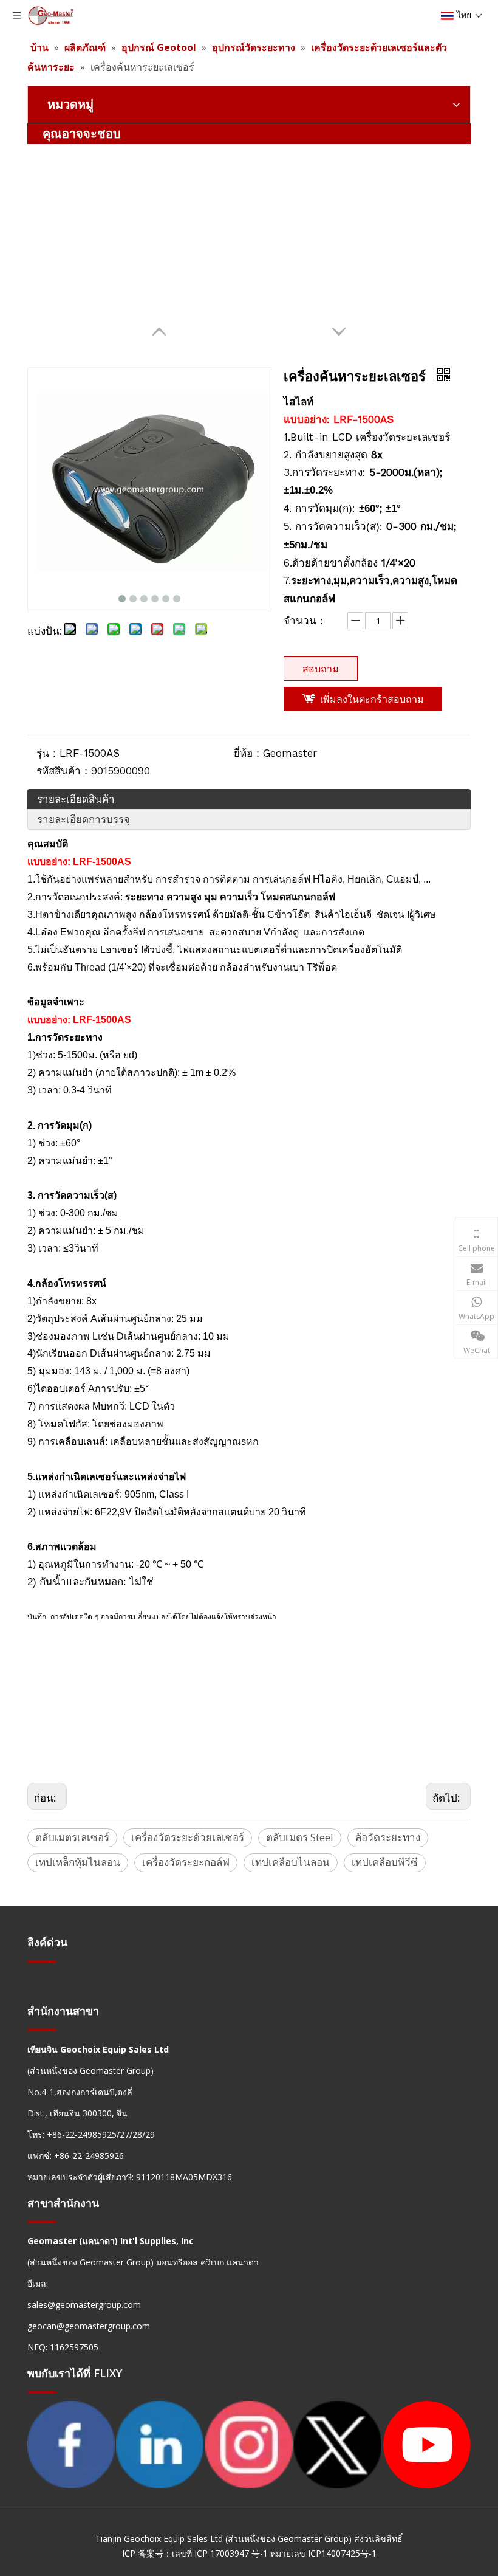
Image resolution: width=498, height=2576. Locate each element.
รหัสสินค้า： (64, 771)
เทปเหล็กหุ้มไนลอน (78, 1862)
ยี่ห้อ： (248, 753)
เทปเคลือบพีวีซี (385, 1862)
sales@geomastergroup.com (84, 2305)
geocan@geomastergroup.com (89, 2326)
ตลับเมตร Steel (300, 1837)
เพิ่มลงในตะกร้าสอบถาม (372, 699)
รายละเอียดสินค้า (76, 799)
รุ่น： (48, 753)
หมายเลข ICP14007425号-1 (323, 2553)
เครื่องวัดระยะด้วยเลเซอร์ (188, 1837)
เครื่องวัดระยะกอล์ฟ (186, 1862)
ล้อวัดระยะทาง (388, 1837)
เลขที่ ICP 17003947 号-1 (220, 2553)
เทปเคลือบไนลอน (291, 1862)
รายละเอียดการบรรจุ (84, 819)
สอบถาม (321, 669)
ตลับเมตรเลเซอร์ (72, 1837)
